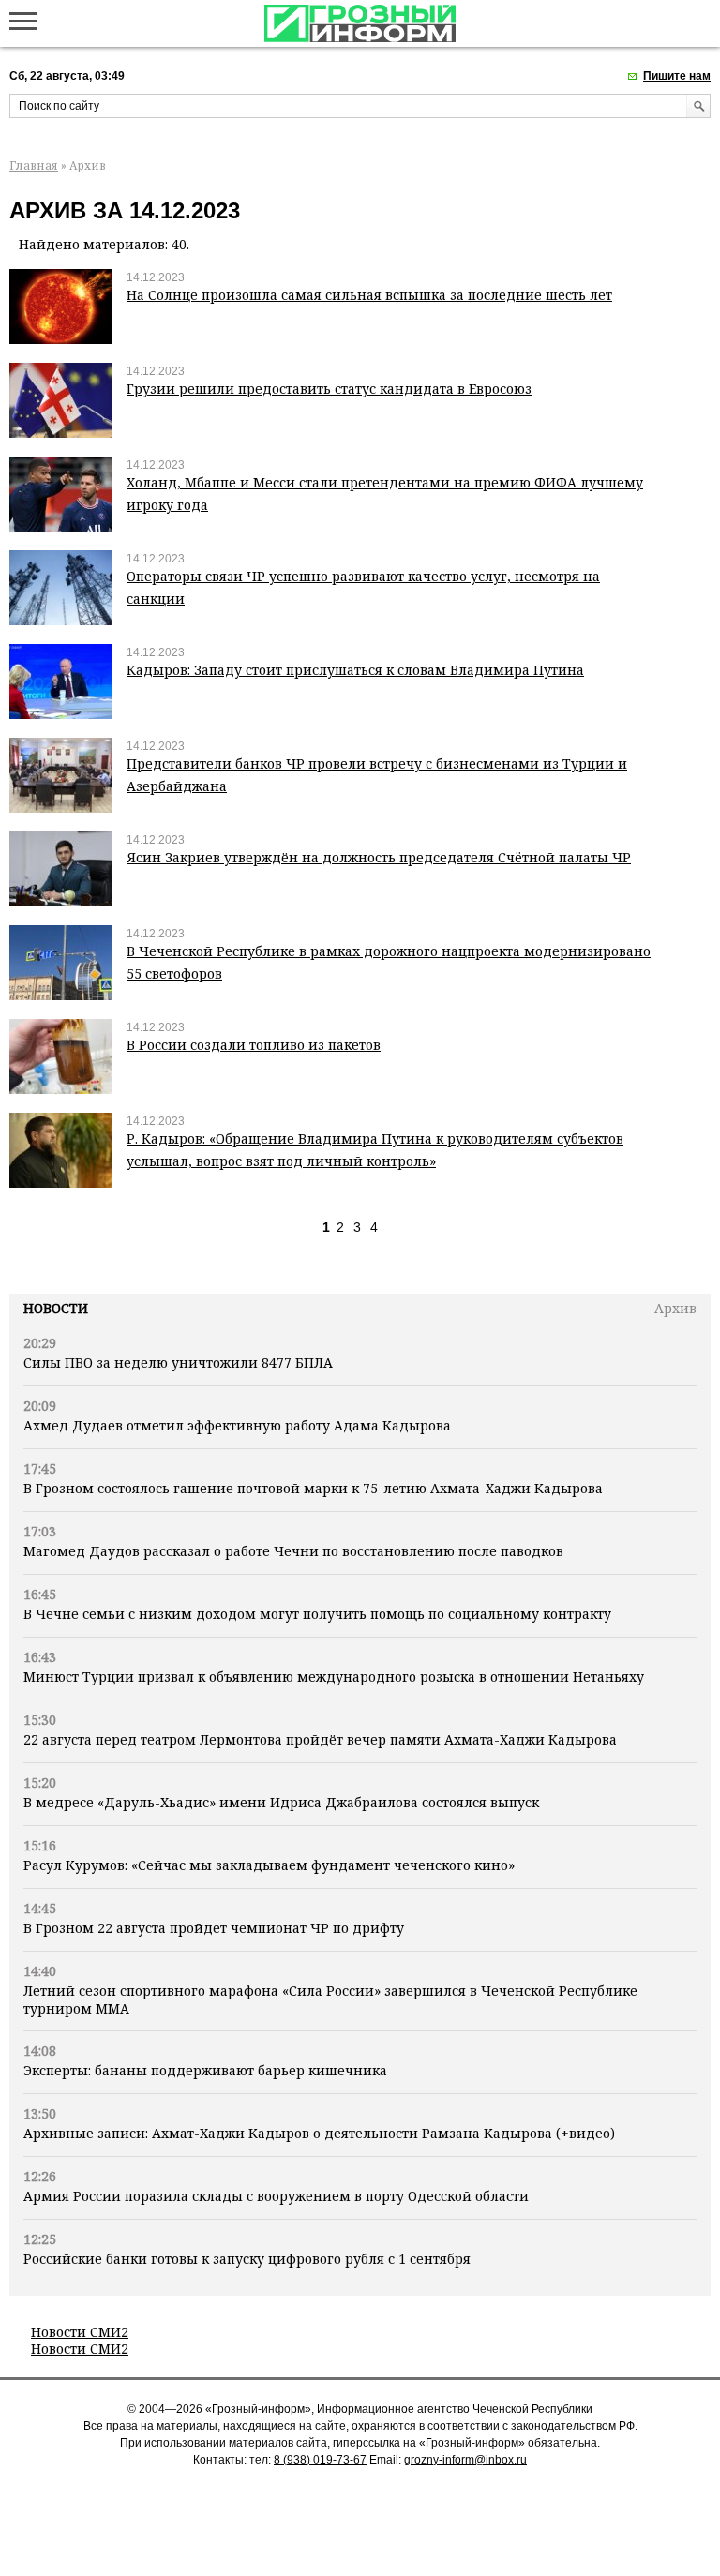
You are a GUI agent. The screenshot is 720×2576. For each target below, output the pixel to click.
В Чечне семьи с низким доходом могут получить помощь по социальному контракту (317, 1614)
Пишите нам (677, 76)
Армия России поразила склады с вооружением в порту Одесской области (276, 2196)
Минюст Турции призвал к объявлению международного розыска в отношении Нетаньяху (334, 1677)
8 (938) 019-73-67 (320, 2460)
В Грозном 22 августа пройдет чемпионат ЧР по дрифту (214, 1928)
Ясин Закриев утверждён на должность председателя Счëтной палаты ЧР (379, 857)
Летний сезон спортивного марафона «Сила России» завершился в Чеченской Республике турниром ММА (330, 1999)
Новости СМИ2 (80, 2332)
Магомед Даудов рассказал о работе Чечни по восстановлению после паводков (293, 1551)
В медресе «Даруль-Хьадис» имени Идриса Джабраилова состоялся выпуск (281, 1802)
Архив (675, 1308)
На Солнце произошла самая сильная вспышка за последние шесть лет (369, 295)
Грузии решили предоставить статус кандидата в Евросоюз (329, 389)
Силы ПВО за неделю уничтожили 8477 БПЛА (178, 1363)
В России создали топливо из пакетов (254, 1045)
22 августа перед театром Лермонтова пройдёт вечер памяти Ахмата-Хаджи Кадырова (320, 1739)
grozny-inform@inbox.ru (465, 2460)
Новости (56, 1308)
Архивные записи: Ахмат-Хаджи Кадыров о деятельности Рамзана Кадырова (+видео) (319, 2133)
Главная (34, 165)
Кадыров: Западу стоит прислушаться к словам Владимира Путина (355, 670)
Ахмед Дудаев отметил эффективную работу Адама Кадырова (237, 1425)
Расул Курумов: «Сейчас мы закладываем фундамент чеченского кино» (269, 1865)
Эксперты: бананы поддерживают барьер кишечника (205, 2070)
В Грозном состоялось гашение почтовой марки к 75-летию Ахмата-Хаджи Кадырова (313, 1488)
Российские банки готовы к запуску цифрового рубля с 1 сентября (247, 2259)
